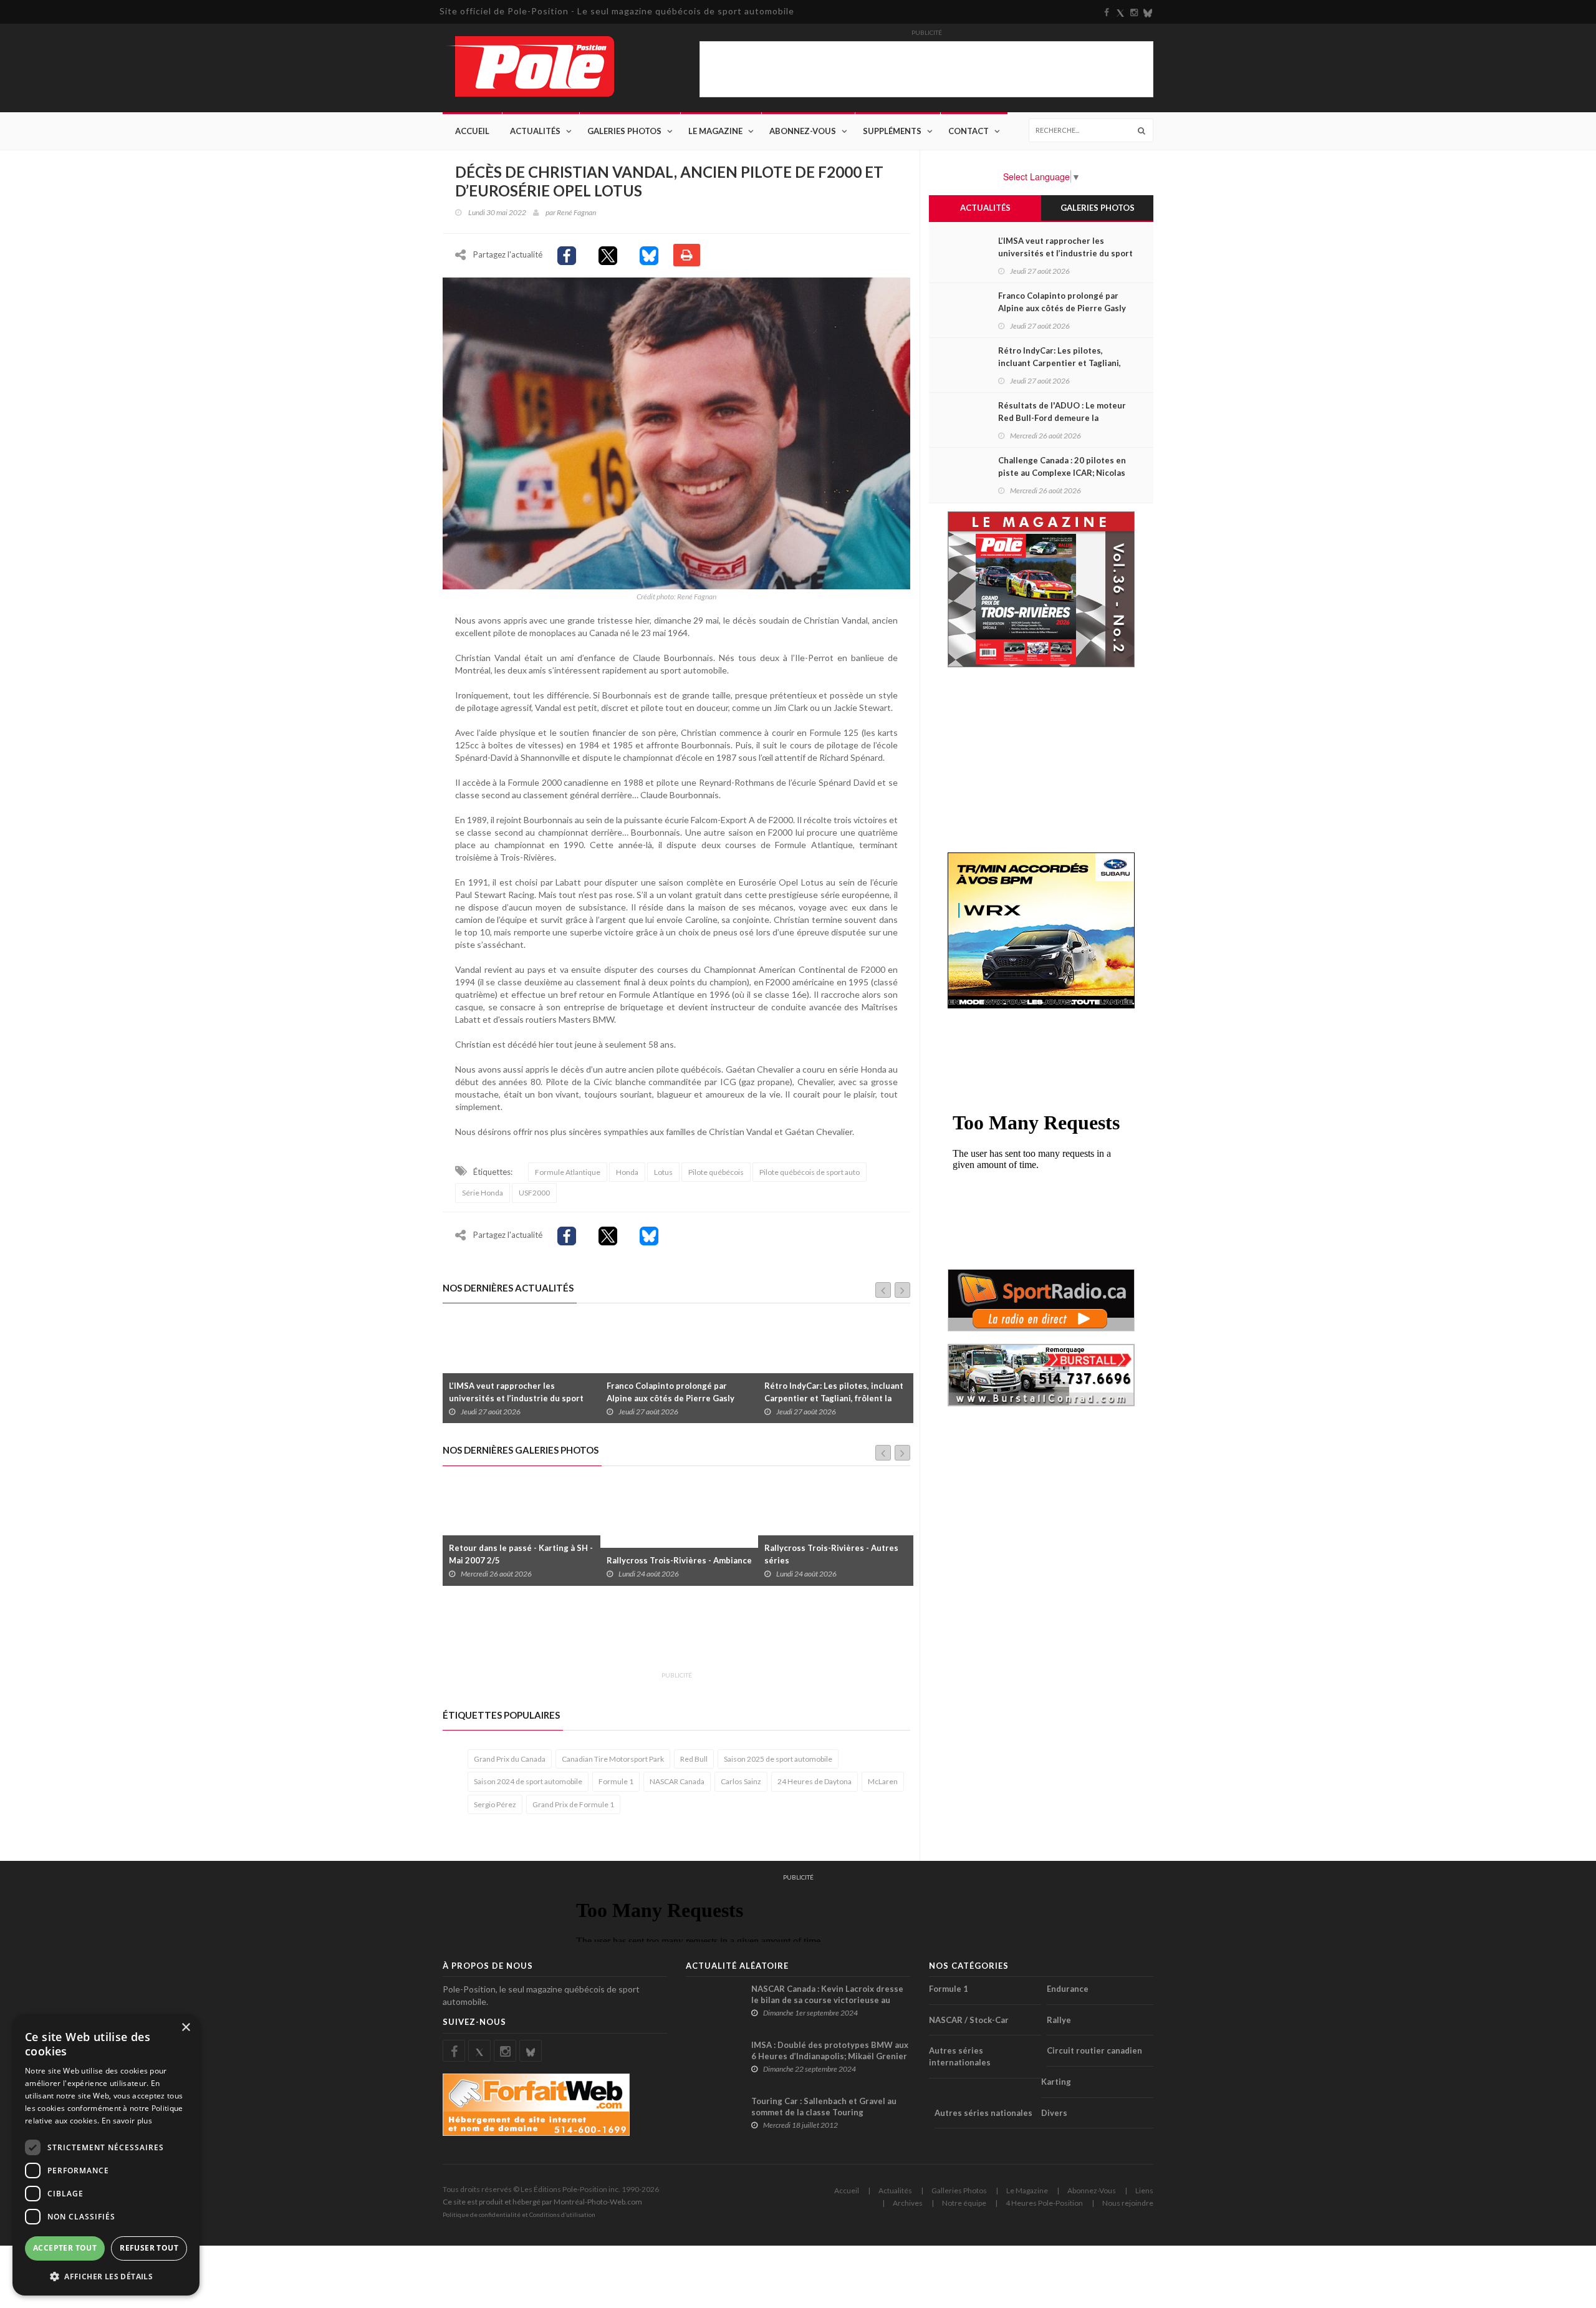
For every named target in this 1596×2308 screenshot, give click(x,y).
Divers (1054, 2113)
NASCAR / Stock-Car (969, 2020)
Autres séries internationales (960, 2056)
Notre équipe (964, 2203)
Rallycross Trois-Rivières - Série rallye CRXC (828, 1554)
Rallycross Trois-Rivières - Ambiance (522, 1560)
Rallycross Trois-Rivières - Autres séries (674, 1554)
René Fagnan (576, 212)
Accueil (472, 131)
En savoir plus (127, 2121)
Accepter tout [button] (65, 2248)
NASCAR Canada (677, 1781)
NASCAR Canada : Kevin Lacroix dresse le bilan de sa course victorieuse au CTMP (827, 2000)
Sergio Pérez (495, 1804)
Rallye (1059, 2020)
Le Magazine (715, 131)
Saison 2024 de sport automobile (528, 1781)
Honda (627, 1172)
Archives (908, 2203)
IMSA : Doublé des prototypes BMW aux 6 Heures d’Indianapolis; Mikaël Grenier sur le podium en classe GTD (830, 2056)
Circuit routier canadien (1094, 2050)
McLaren (883, 1781)
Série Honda (483, 1193)
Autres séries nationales (983, 2113)
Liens (1144, 2190)
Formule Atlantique (568, 1172)
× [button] (185, 2028)
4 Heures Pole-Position (1044, 2203)
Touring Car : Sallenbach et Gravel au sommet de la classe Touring (824, 2107)
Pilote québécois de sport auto (810, 1172)
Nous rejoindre (1128, 2203)
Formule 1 (616, 1781)
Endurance (1068, 1989)
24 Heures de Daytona (815, 1781)
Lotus (663, 1172)
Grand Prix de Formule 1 (573, 1804)
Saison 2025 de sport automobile (778, 1759)
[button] (106, 2276)
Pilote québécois (716, 1172)
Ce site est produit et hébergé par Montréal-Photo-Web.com (542, 2202)
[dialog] (106, 2155)
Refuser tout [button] (149, 2248)
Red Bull (694, 1759)
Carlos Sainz (741, 1781)
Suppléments (892, 131)
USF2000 (534, 1193)
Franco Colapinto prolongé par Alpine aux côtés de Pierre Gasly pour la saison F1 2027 (513, 1398)
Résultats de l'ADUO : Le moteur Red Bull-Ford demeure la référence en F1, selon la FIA (837, 1398)
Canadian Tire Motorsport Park (613, 1759)
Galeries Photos (624, 131)
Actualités (535, 131)
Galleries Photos (959, 2190)
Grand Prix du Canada (510, 1759)
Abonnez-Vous (803, 131)
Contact (969, 131)
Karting (1056, 2082)
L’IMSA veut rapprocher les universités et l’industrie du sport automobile (1065, 253)
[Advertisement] (670, 1636)
